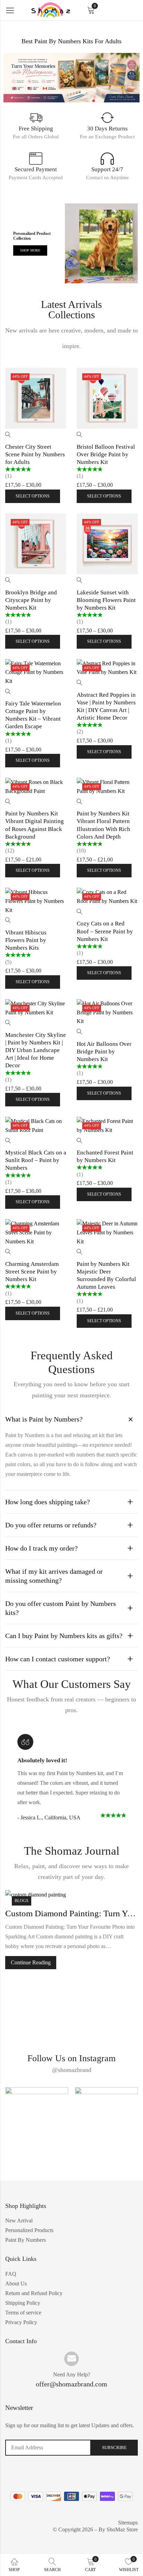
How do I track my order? (41, 1548)
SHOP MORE (30, 250)
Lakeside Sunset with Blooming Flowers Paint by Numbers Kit (106, 600)
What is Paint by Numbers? (44, 1419)
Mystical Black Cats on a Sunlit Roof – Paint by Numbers (36, 1160)
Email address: (48, 2448)
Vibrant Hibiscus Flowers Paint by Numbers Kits (26, 940)
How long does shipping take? (48, 1502)
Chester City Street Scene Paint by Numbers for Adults (35, 454)
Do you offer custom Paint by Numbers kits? (61, 1608)
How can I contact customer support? (58, 1659)
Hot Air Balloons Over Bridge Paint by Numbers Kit (104, 1052)
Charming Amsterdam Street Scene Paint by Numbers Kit (32, 1272)
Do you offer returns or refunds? (51, 1525)
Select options (33, 496)
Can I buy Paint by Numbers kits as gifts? (64, 1636)
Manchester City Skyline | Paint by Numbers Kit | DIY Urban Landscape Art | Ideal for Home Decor (36, 1050)
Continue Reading (31, 1962)
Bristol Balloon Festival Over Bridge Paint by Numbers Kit (106, 454)
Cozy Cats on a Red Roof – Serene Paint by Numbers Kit (105, 931)
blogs (22, 1901)
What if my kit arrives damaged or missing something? (54, 1576)
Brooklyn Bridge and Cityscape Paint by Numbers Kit (31, 600)
